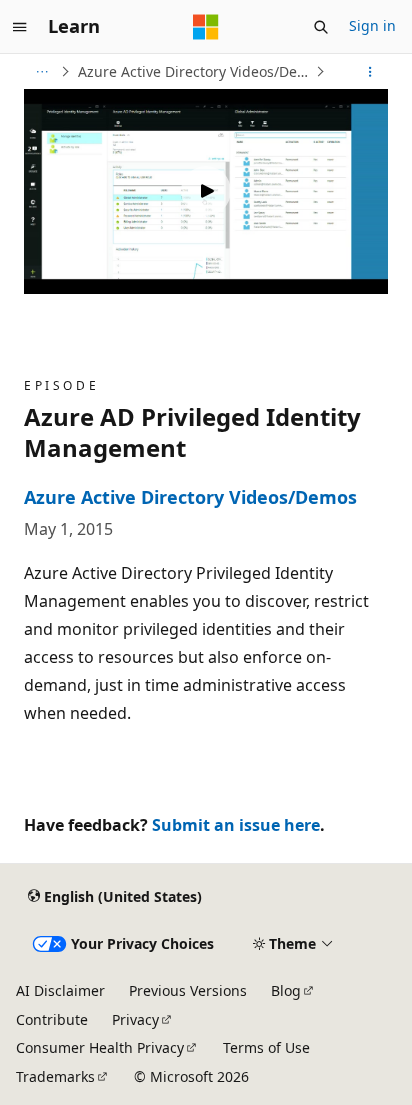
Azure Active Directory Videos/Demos (194, 71)
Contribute (52, 1019)
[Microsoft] (206, 27)
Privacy (135, 1019)
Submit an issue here (236, 825)
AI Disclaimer (60, 990)
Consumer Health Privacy (100, 1047)
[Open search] (321, 27)
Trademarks (55, 1076)
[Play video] (206, 191)
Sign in (372, 25)
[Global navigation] (20, 27)
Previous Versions (188, 990)
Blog (286, 990)
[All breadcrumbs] (41, 72)
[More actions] (370, 72)
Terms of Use (266, 1047)
